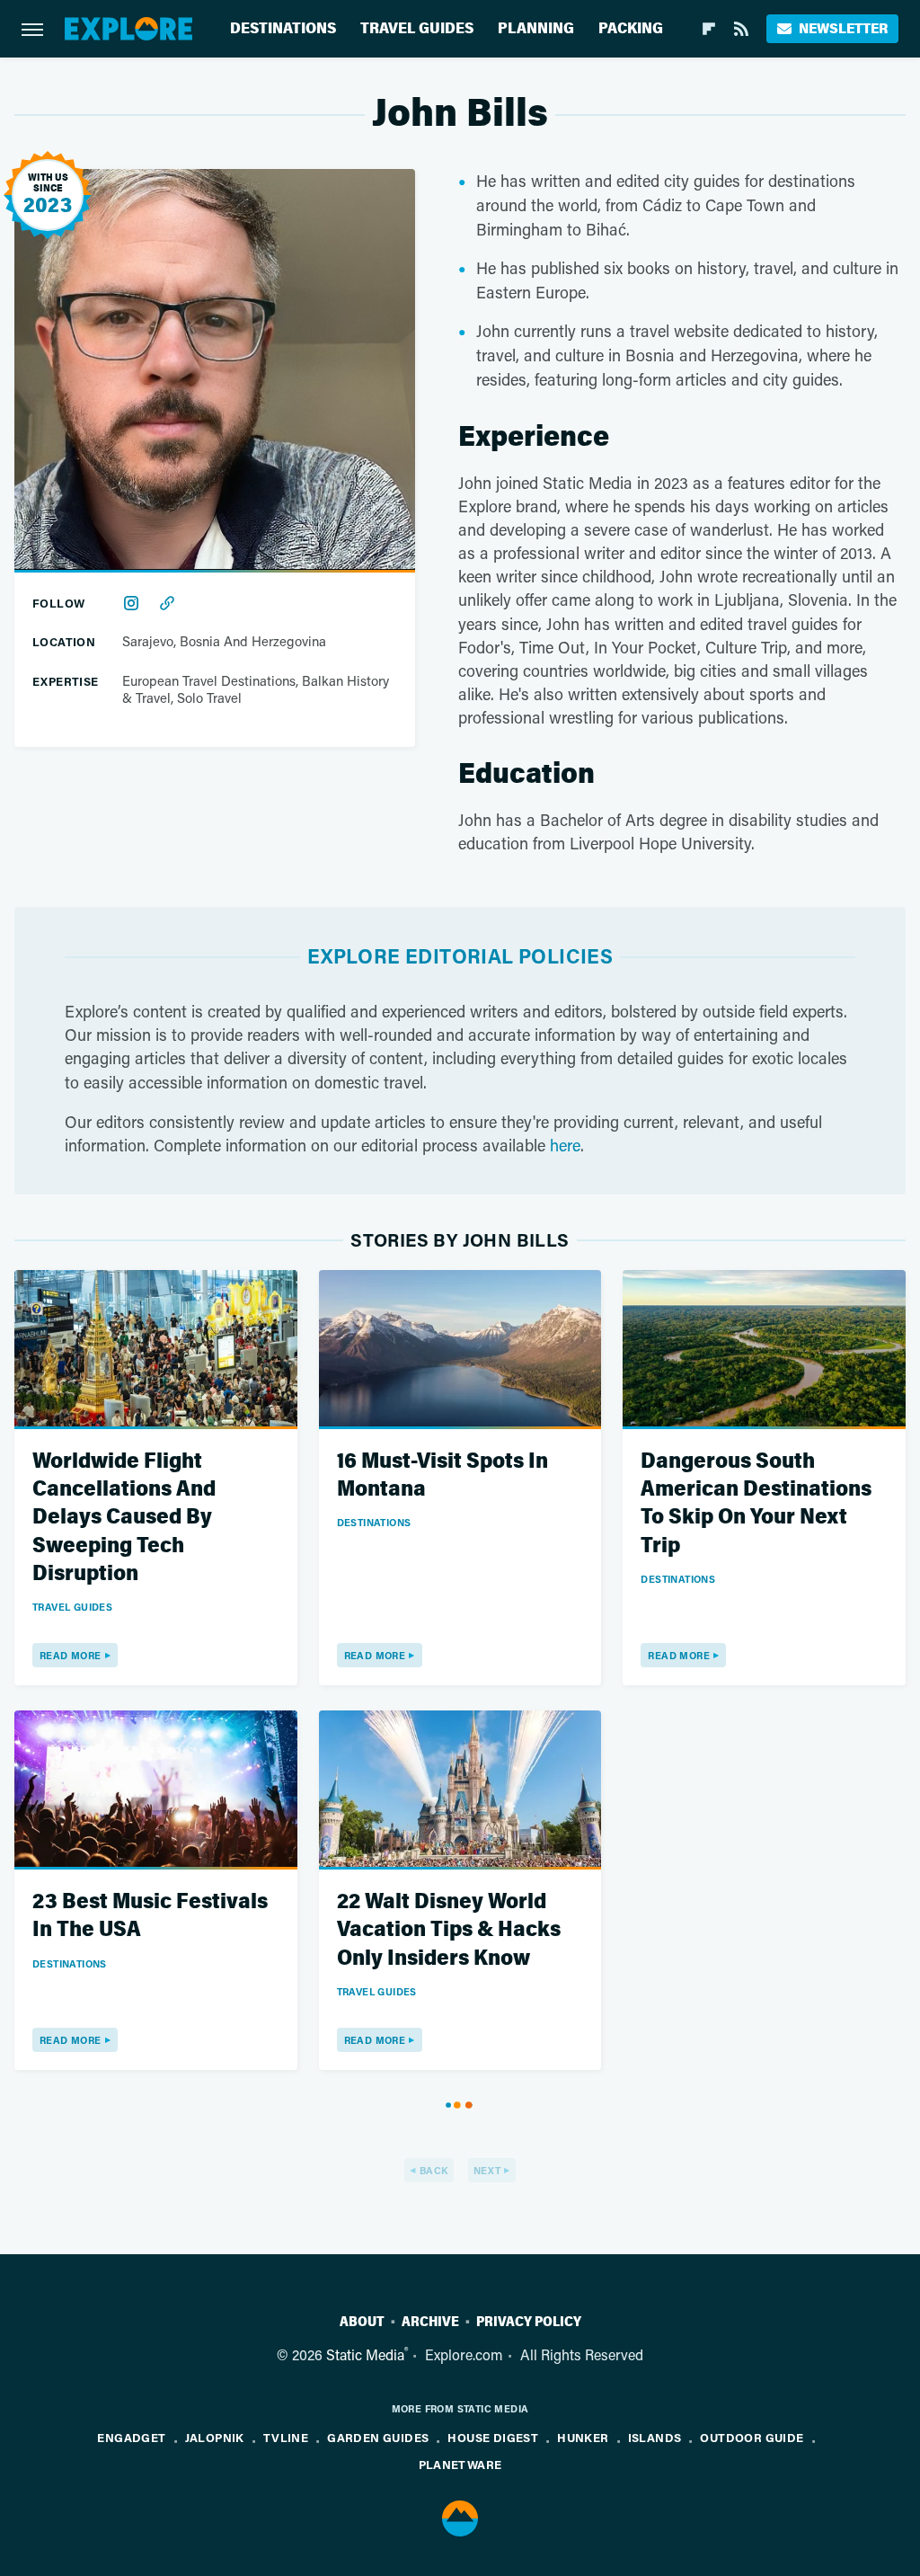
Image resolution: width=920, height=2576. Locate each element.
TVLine (286, 2437)
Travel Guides (417, 28)
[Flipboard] (709, 29)
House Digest (493, 2437)
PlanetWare (460, 2464)
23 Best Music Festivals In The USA (150, 1915)
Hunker (583, 2437)
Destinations (283, 28)
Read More (71, 1655)
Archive (430, 2322)
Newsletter (843, 28)
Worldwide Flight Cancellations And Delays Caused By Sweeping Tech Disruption (124, 1517)
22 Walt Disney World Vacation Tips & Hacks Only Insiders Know (449, 1929)
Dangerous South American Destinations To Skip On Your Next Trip (756, 1503)
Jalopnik (215, 2437)
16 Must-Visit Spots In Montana (442, 1475)
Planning (536, 28)
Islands (655, 2437)
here (565, 1145)
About (362, 2322)
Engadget (131, 2437)
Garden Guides (378, 2437)
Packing (631, 28)
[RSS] (741, 29)
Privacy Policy (529, 2322)
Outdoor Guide (752, 2437)
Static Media (365, 2354)
